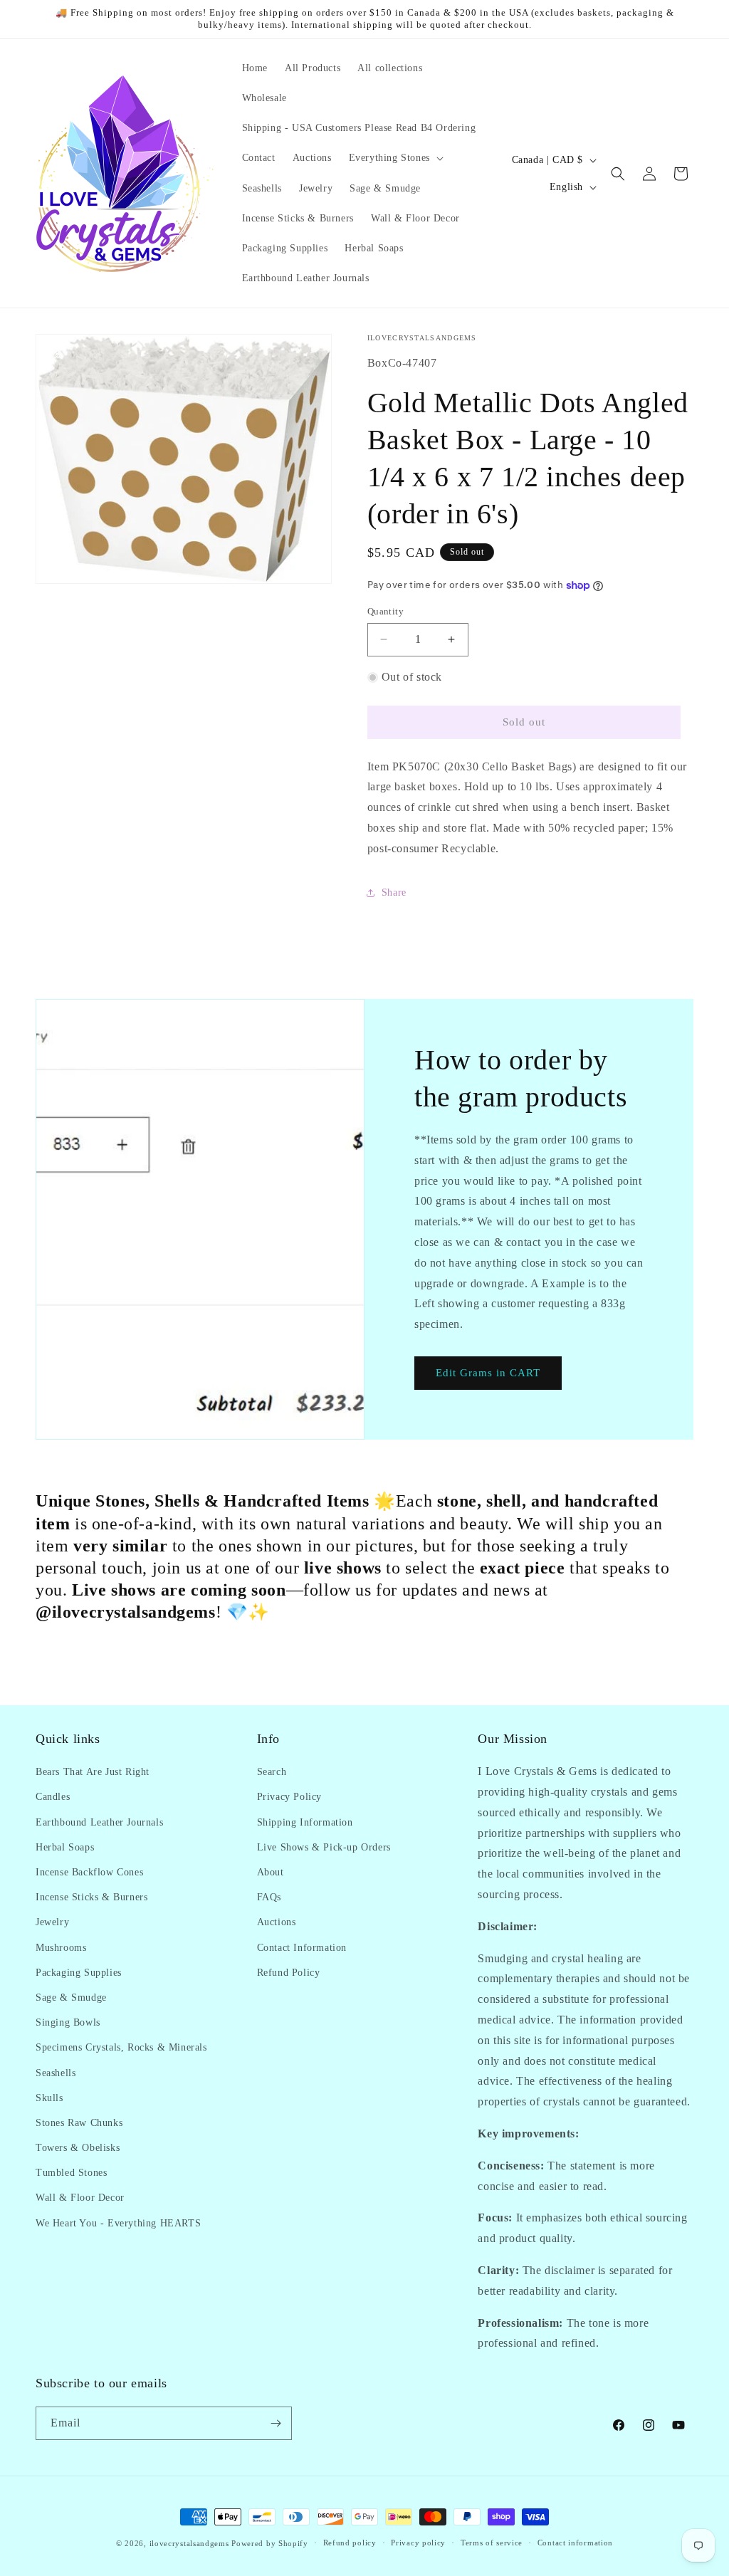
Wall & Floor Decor (80, 2198)
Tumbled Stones (71, 2173)
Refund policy (350, 2543)
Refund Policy (289, 1973)
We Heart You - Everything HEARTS (118, 2223)
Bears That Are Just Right (93, 1772)
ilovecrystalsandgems (189, 2543)
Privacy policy (418, 2543)
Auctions (277, 1922)
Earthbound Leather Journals (99, 1822)
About (271, 1872)
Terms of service (492, 2543)
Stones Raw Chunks (79, 2123)
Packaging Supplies (79, 1973)
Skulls (49, 2098)
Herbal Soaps (65, 1847)
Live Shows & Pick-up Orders (324, 1847)
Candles (53, 1797)
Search (272, 1772)
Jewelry (52, 1922)
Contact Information (302, 1948)
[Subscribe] (276, 2423)
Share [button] (394, 892)
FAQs (269, 1897)
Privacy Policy (289, 1797)
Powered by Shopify (270, 2543)
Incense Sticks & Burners (91, 1897)
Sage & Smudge (71, 1998)
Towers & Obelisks (78, 2148)
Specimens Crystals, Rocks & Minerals (121, 2047)
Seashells (56, 2073)
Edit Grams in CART (488, 1373)
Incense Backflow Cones (89, 1872)
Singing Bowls (68, 2022)
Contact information (575, 2543)
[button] (395, 158)
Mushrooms (61, 1948)
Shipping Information (305, 1822)
